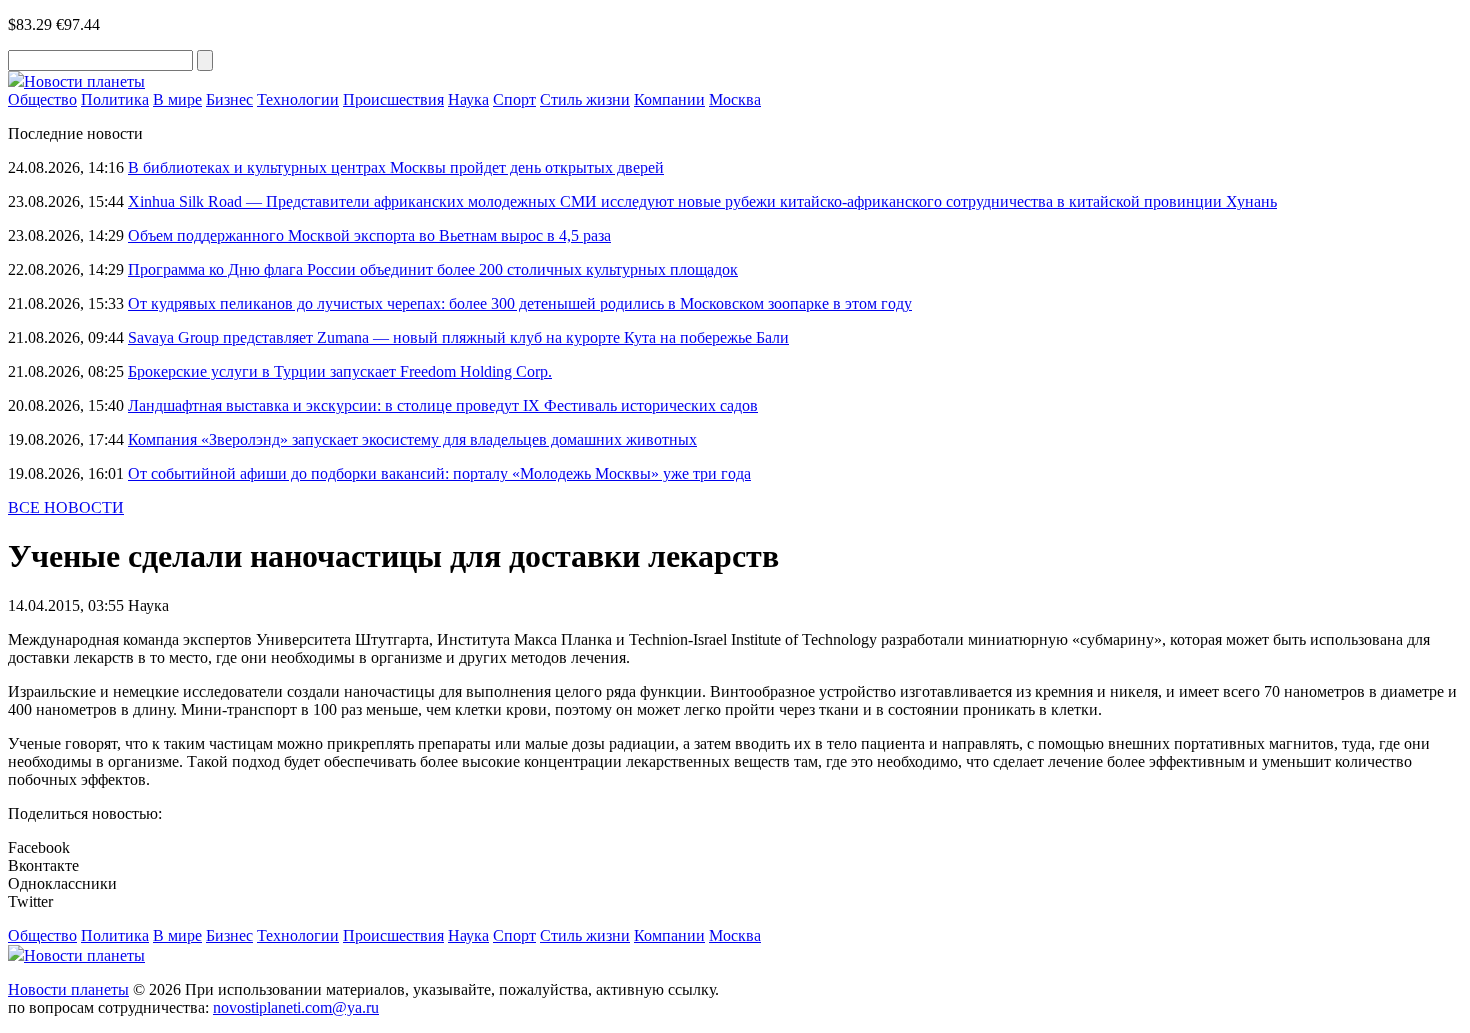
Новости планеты (68, 989)
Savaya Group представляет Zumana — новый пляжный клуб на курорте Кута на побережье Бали (458, 337)
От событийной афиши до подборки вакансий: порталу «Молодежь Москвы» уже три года (439, 473)
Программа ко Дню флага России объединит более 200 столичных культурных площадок (433, 269)
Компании (669, 99)
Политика (115, 99)
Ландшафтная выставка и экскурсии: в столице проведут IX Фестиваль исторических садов (443, 405)
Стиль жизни (585, 99)
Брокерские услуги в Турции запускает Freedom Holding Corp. (340, 371)
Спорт (514, 99)
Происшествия (393, 99)
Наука (468, 99)
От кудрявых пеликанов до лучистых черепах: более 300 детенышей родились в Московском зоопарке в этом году (520, 303)
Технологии (298, 99)
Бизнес (229, 99)
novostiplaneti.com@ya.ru (296, 1007)
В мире (177, 99)
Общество (42, 99)
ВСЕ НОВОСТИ (66, 507)
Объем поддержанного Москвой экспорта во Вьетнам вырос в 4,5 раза (369, 235)
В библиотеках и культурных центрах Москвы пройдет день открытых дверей (396, 167)
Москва (735, 99)
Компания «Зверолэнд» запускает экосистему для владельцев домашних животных (412, 439)
